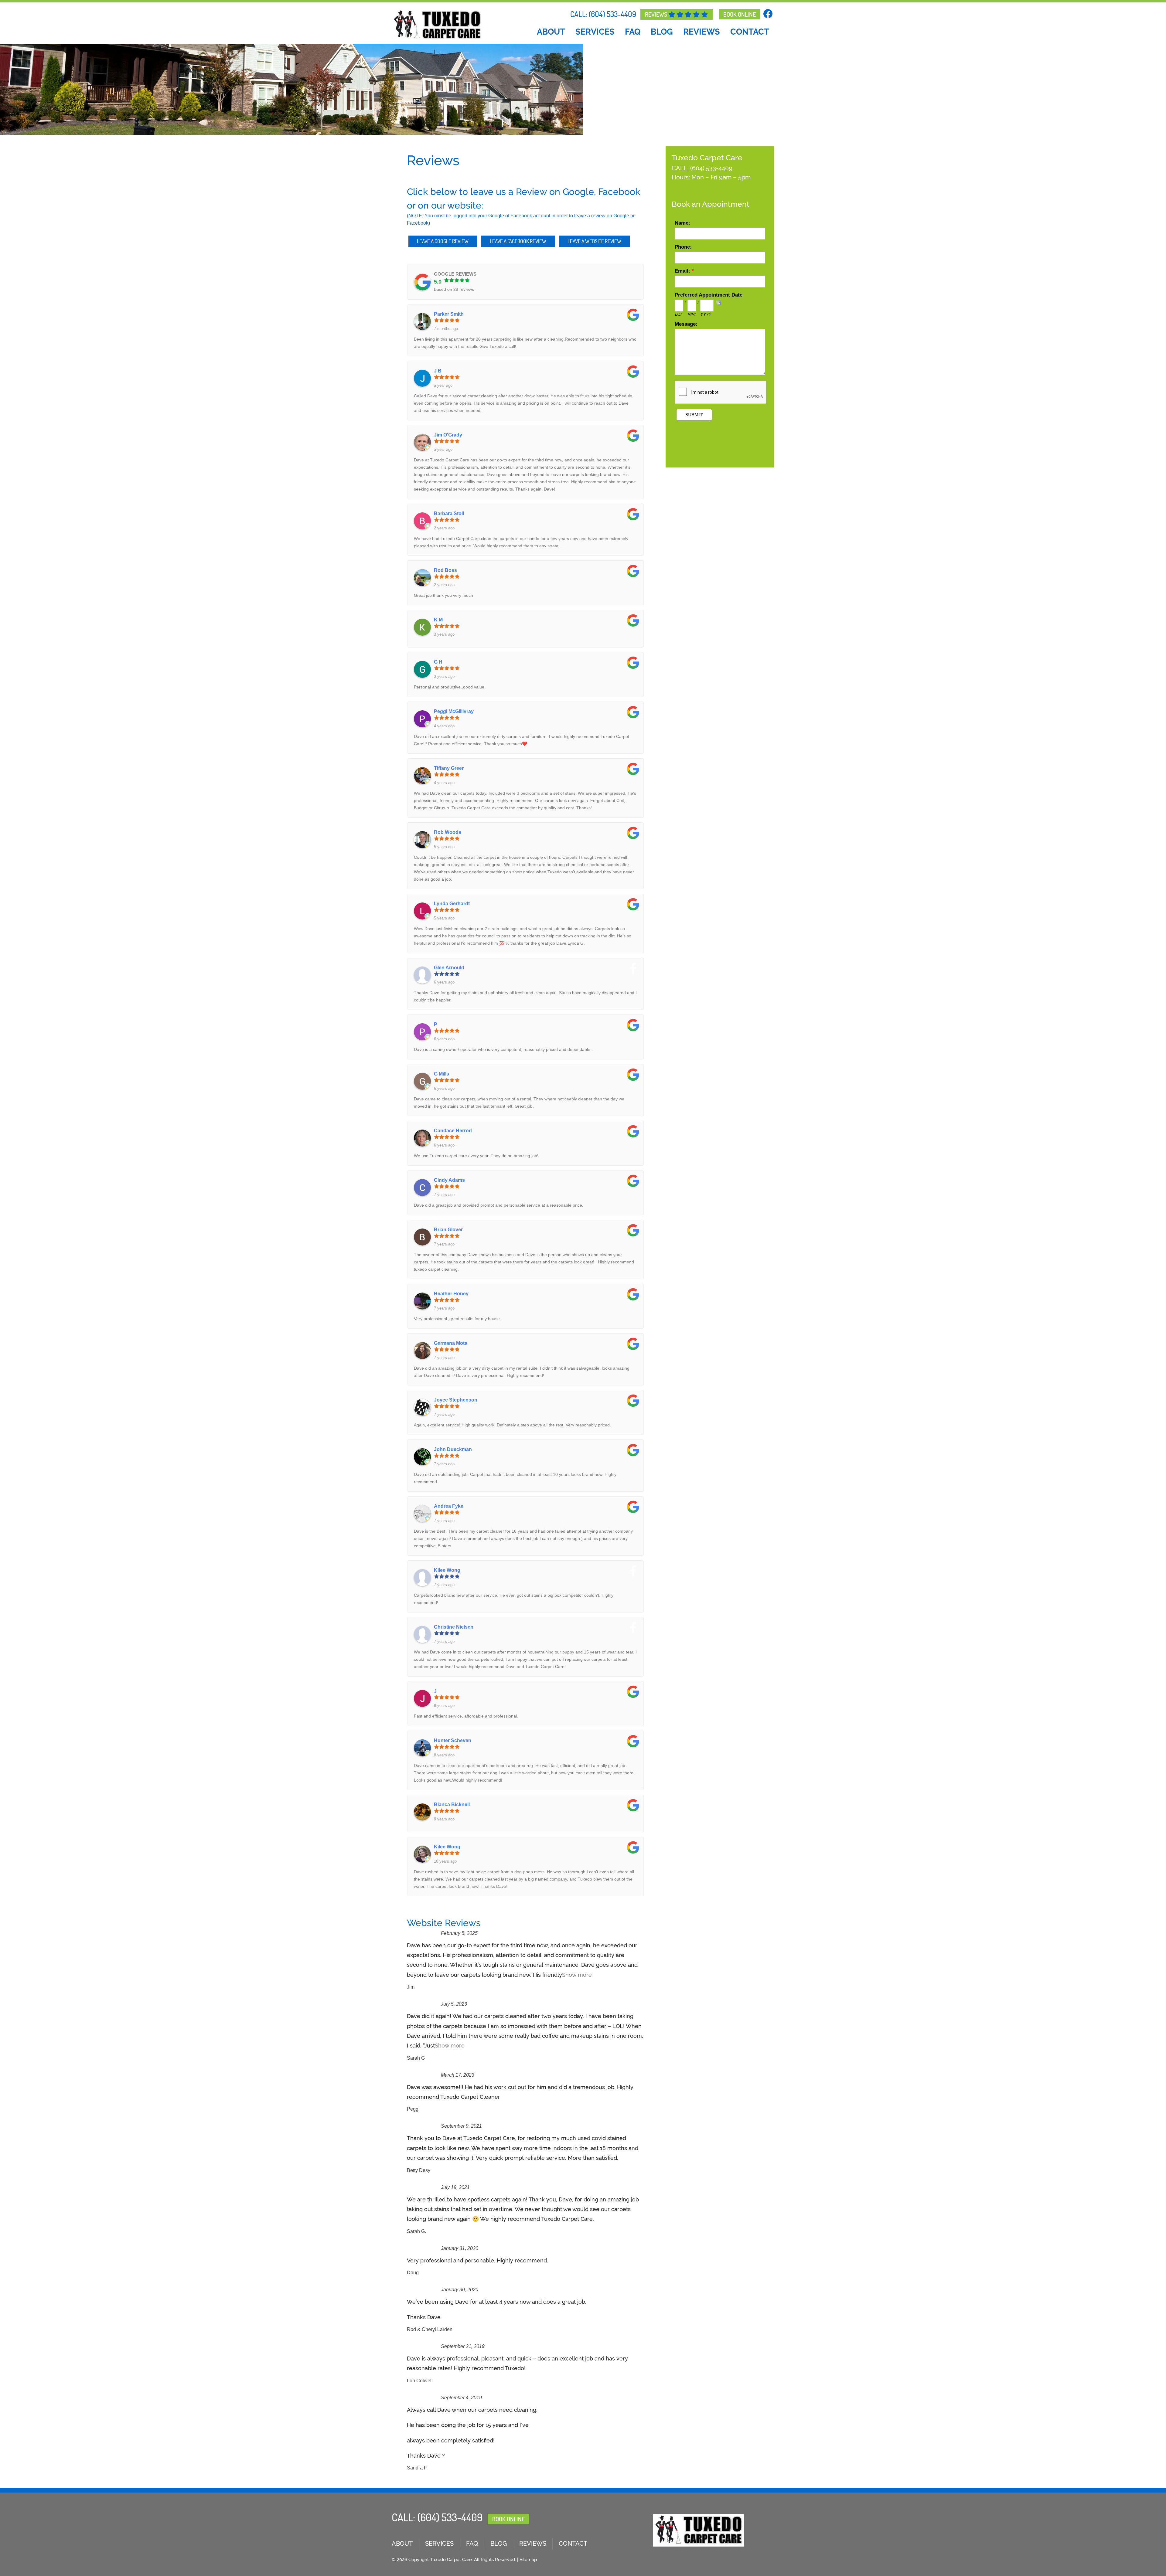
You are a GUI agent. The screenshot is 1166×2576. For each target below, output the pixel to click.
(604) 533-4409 (612, 14)
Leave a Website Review (594, 241)
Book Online (740, 14)
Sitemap (528, 2560)
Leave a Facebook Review (518, 241)
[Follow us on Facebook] (769, 14)
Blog (662, 32)
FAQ (633, 32)
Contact (750, 32)
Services (595, 32)
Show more (577, 1975)
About (551, 32)
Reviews (657, 14)
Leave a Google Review (443, 241)
